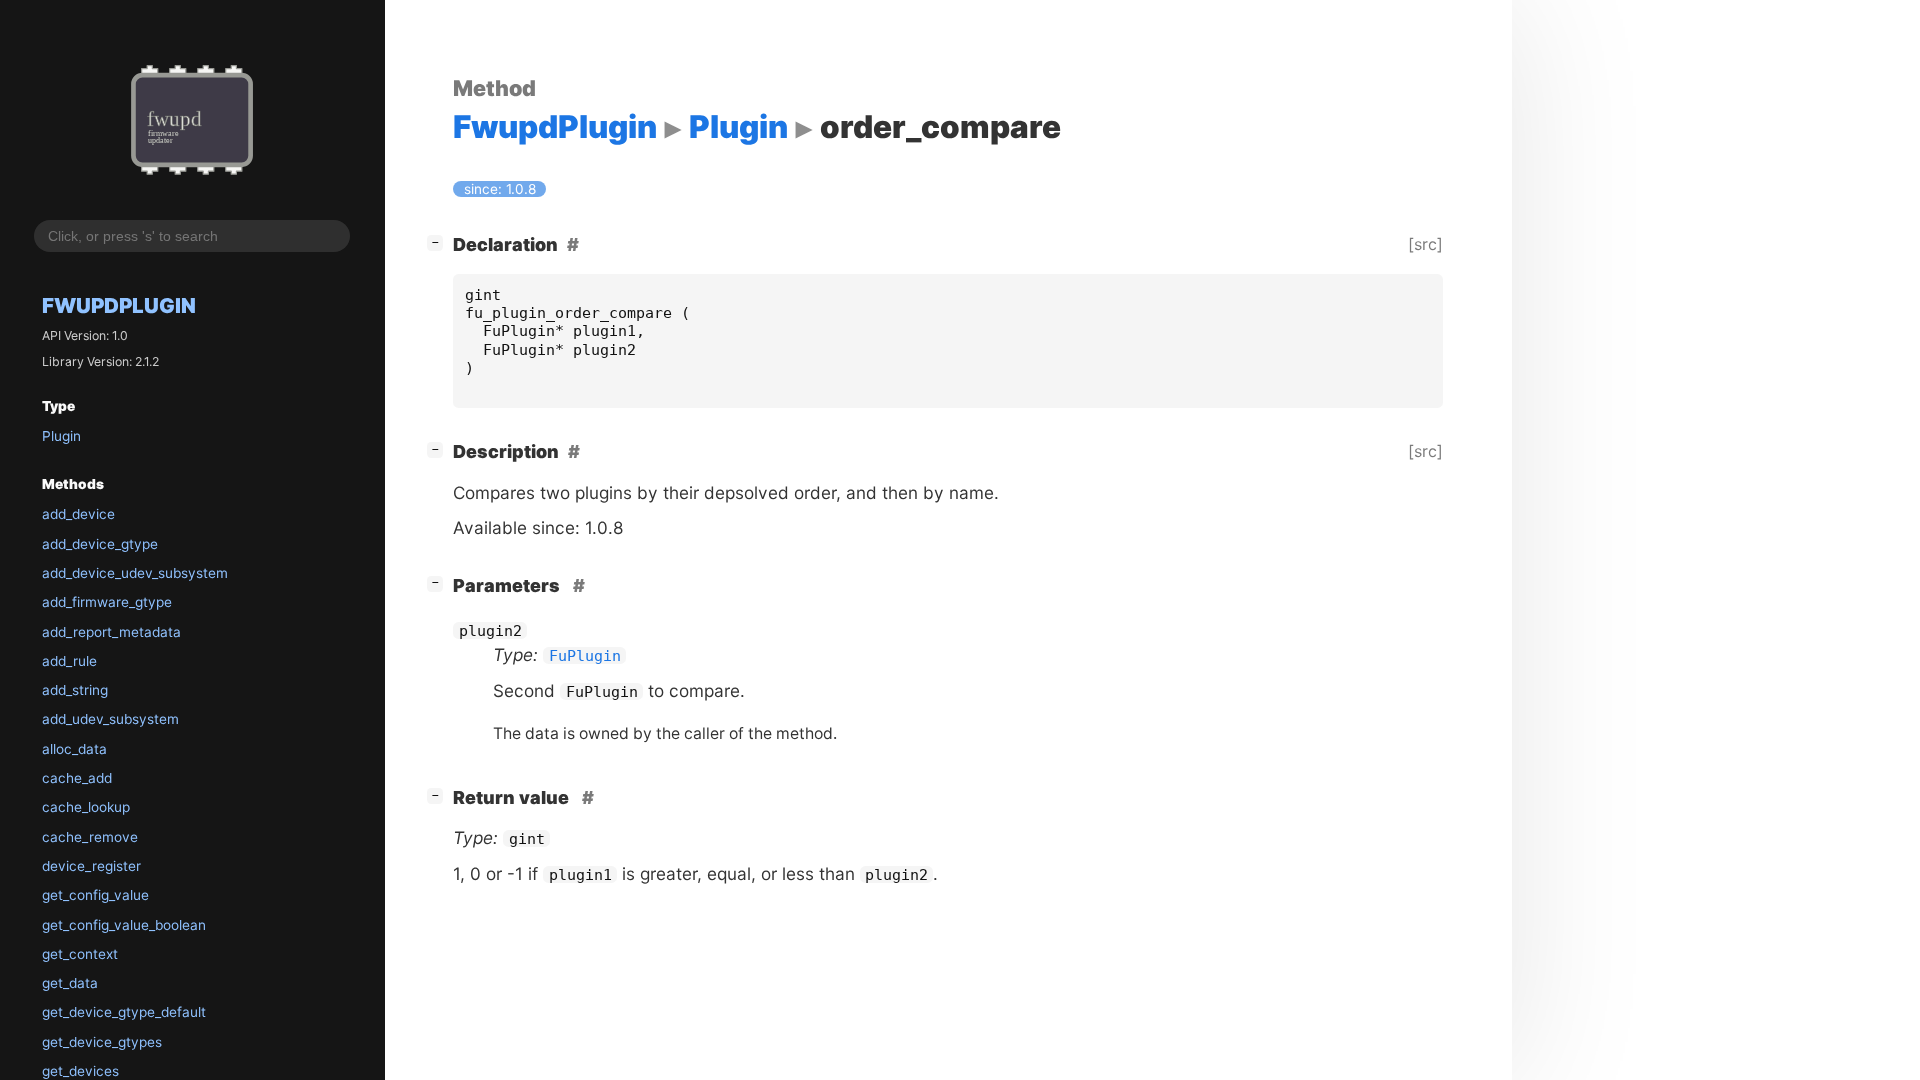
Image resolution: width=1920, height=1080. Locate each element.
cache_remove (90, 837)
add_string (75, 690)
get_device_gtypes (102, 1042)
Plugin (61, 436)
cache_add (77, 778)
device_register (91, 866)
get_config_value (95, 895)
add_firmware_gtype (107, 602)
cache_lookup (86, 807)
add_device (78, 514)
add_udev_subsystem (110, 719)
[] (439, 242)
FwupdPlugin (119, 305)
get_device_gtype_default (124, 1012)
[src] (1425, 244)
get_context (80, 954)
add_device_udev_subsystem (135, 573)
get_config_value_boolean (124, 925)
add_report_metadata (111, 632)
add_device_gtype (100, 544)
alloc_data (74, 749)
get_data (70, 983)
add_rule (69, 661)
